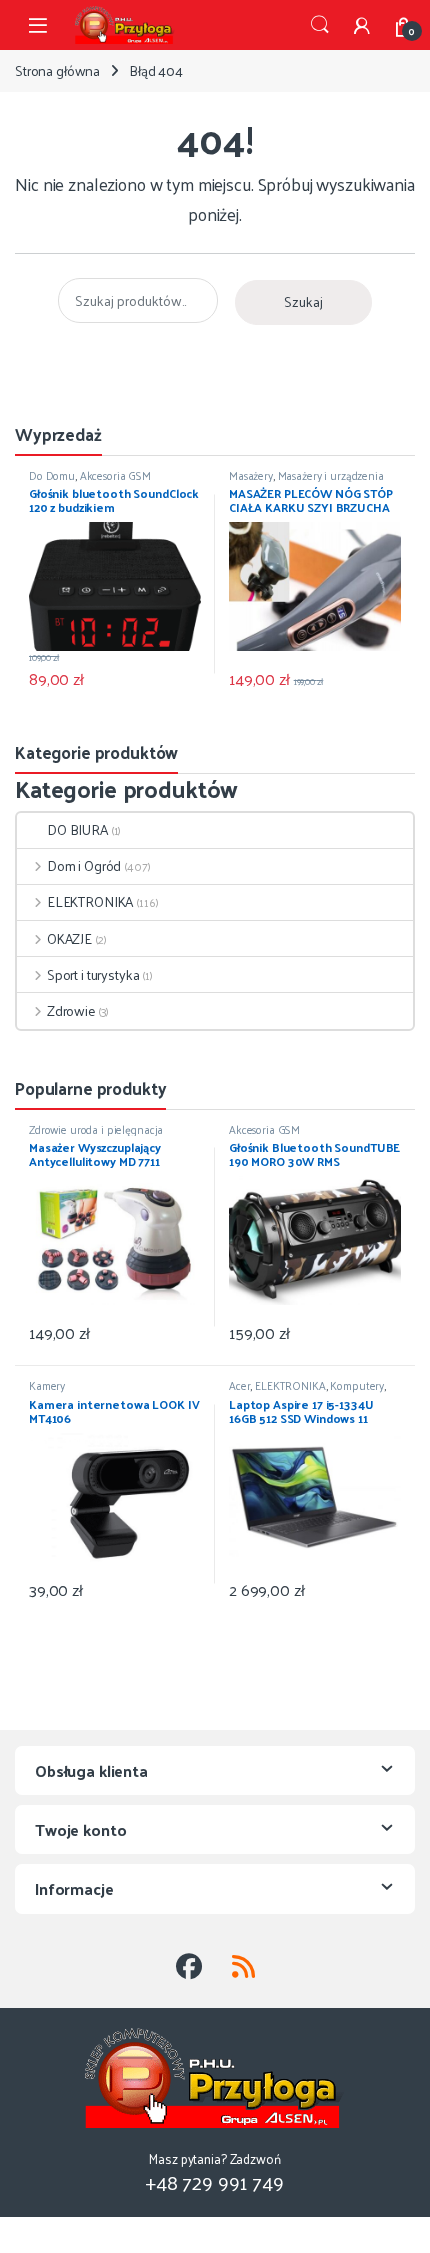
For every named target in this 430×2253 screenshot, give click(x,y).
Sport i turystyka (93, 974)
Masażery (251, 475)
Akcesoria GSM (115, 475)
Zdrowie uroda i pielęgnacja (96, 1129)
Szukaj (320, 25)
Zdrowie (71, 1010)
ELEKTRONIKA (90, 901)
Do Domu (52, 475)
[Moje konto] (362, 25)
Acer (239, 1385)
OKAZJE (69, 938)
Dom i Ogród (84, 865)
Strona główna (57, 70)
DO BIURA (77, 829)
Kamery (47, 1385)
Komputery (357, 1385)
